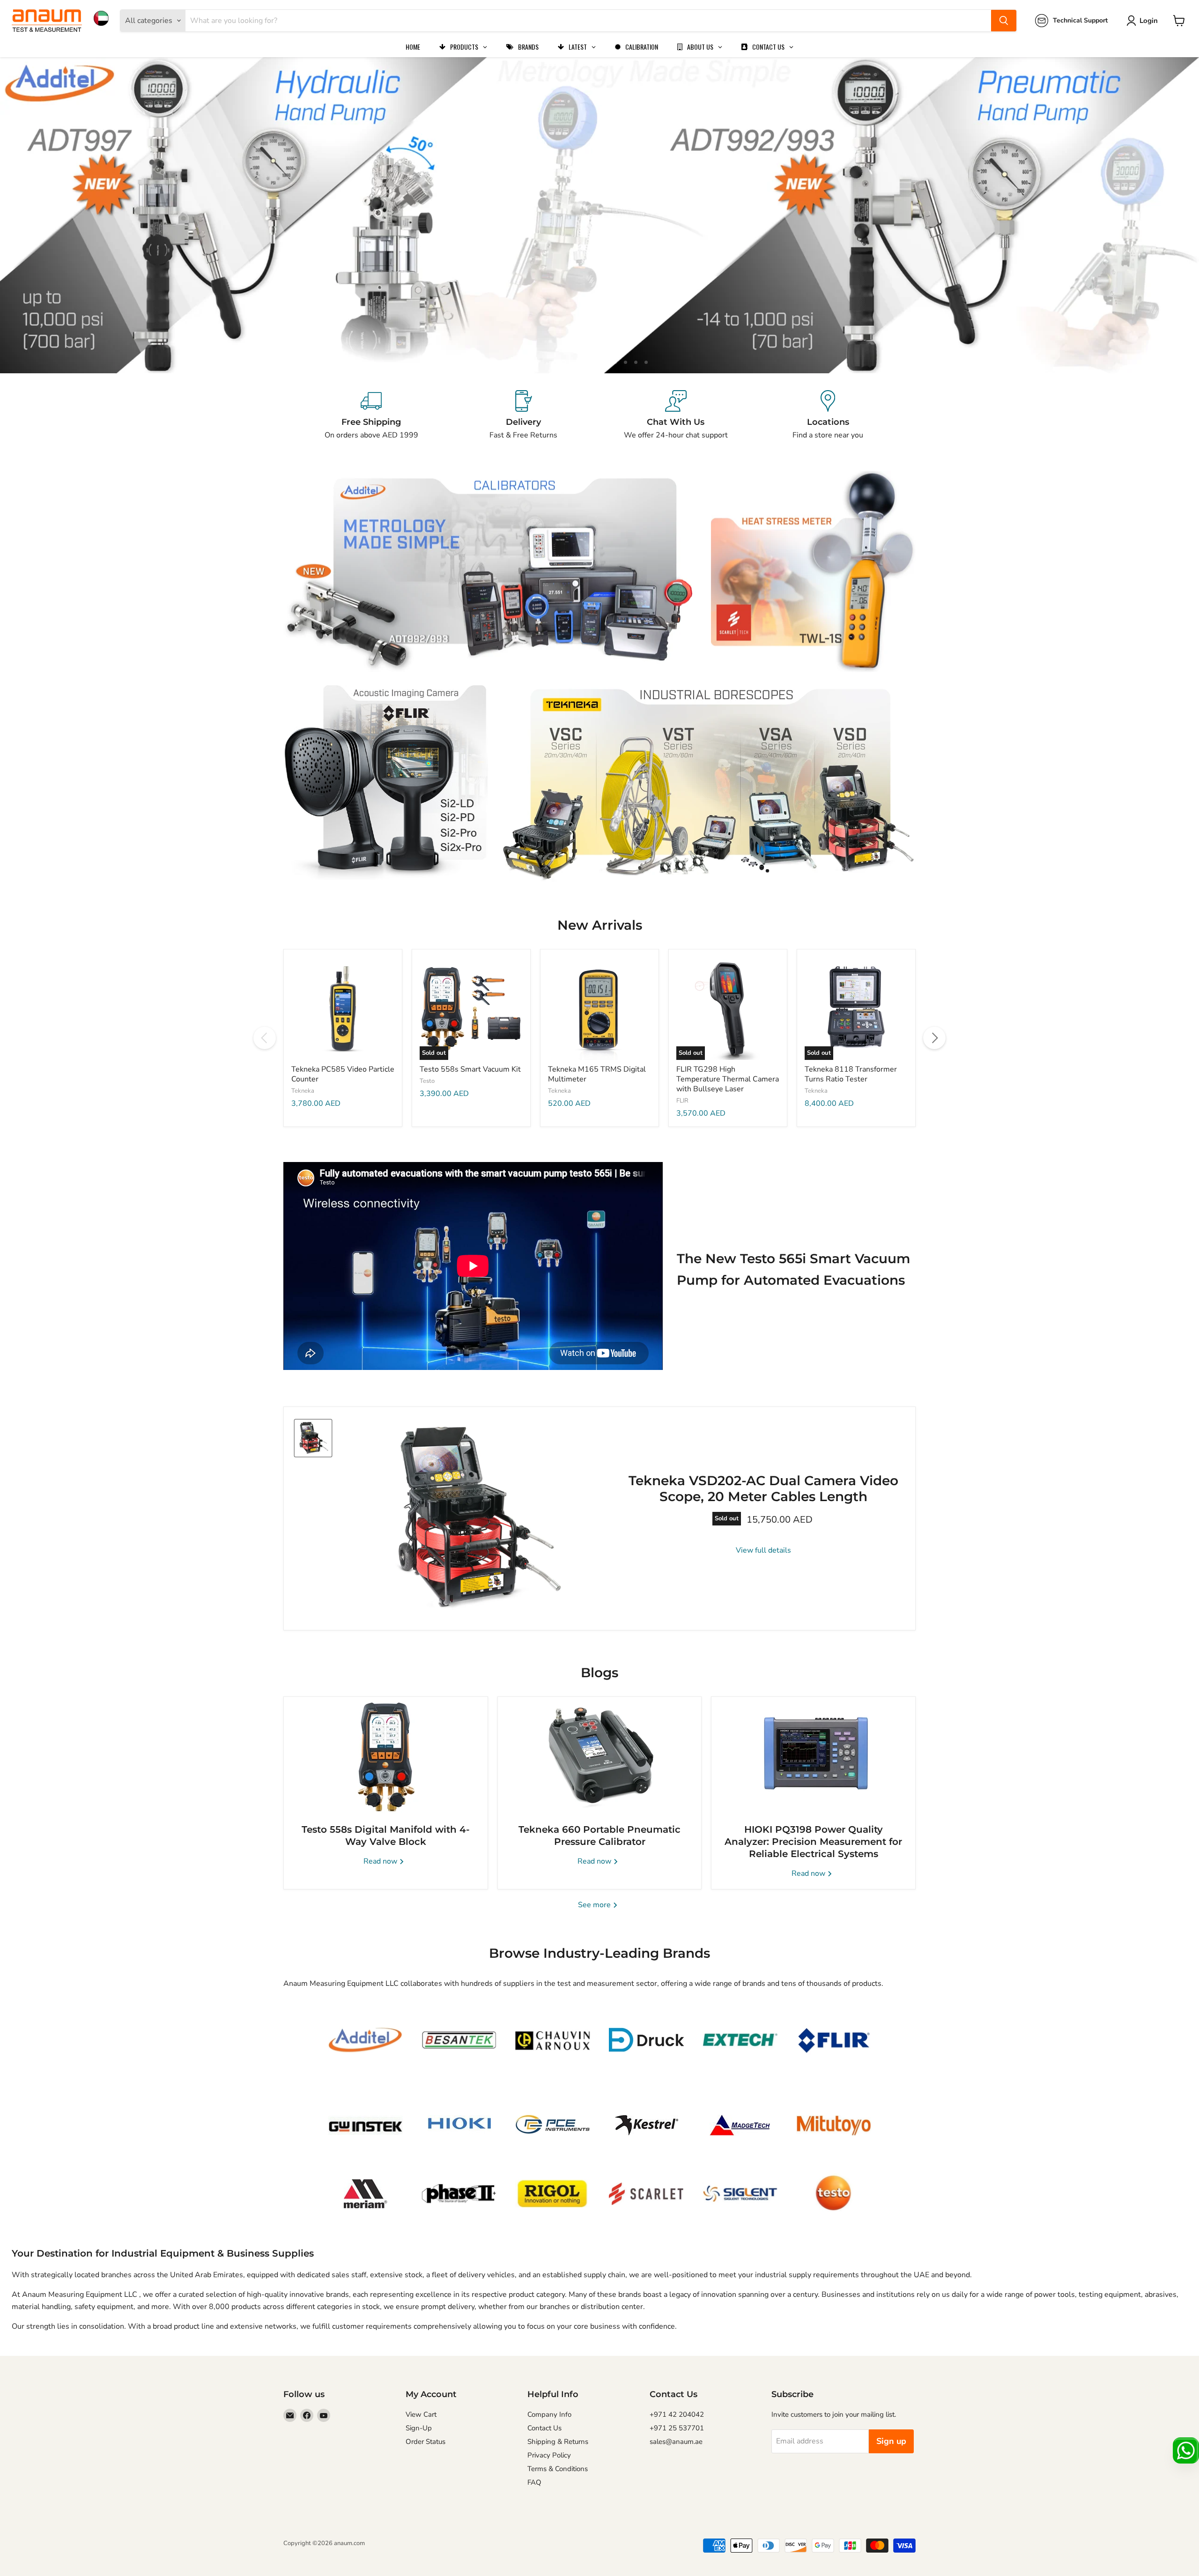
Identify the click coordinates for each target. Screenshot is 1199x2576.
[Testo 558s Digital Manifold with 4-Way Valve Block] (386, 1755)
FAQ (534, 2482)
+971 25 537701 (677, 2428)
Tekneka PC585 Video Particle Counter (343, 1074)
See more (595, 1905)
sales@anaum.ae (676, 2442)
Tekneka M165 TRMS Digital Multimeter (597, 1074)
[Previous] (265, 1038)
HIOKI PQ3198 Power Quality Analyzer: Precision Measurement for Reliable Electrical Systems (813, 1842)
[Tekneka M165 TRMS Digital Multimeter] (599, 1008)
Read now (381, 1861)
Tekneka (303, 1091)
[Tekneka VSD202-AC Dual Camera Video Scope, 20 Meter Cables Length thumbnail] (313, 1438)
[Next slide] (1173, 215)
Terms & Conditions (558, 2469)
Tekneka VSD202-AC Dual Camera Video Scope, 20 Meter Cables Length (763, 1488)
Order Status (426, 2442)
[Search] (1004, 21)
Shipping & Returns (558, 2442)
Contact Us (544, 2428)
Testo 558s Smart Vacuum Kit (470, 1069)
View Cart (421, 2414)
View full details (763, 1550)
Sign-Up (419, 2428)
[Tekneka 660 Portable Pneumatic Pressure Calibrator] (600, 1755)
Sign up (891, 2441)
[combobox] (588, 21)
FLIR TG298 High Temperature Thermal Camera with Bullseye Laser (728, 1079)
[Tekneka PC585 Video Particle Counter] (343, 1008)
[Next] (934, 1038)
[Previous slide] (26, 215)
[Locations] (828, 415)
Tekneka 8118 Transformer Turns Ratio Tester (851, 1074)
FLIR (682, 1101)
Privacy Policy (549, 2455)
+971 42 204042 (677, 2414)
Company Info (549, 2414)
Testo (427, 1081)
